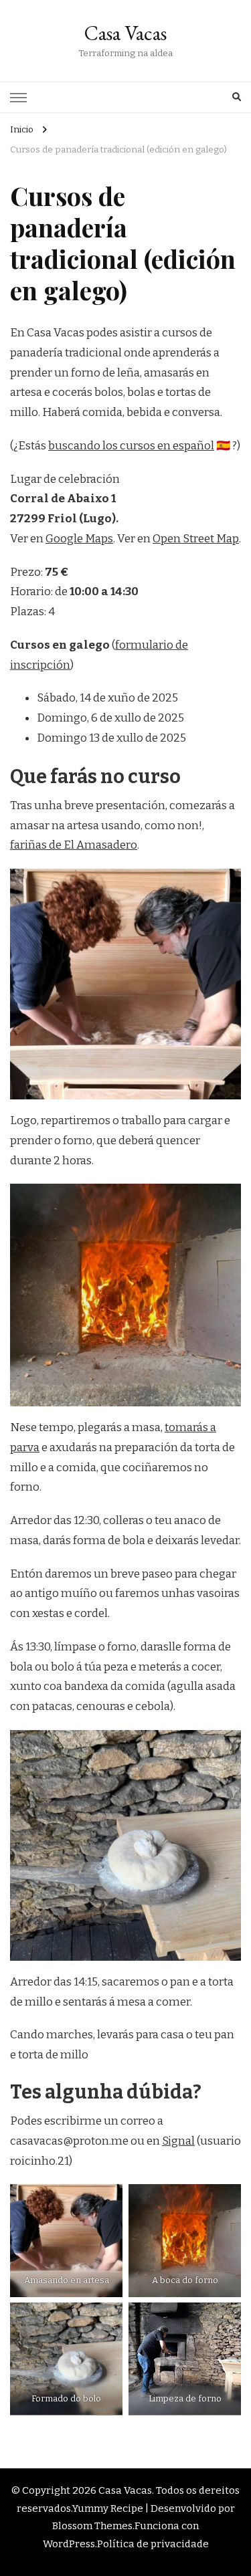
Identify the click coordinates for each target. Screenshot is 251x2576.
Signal (178, 2141)
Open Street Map (196, 539)
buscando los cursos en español (131, 446)
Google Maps (79, 539)
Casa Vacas (125, 33)
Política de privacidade (153, 2544)
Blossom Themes (92, 2526)
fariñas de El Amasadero (74, 845)
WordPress (69, 2544)
